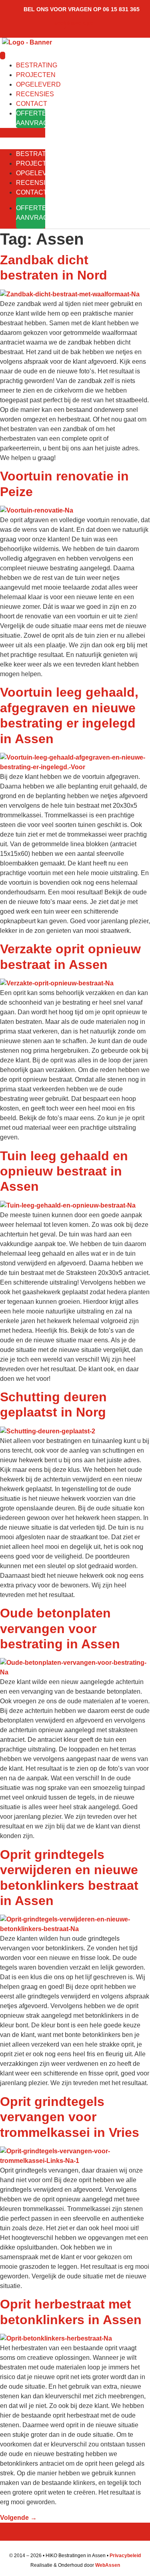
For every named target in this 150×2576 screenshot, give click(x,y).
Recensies (35, 94)
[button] (23, 133)
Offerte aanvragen (31, 118)
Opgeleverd (38, 84)
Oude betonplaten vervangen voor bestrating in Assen (60, 1628)
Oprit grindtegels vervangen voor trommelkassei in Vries (70, 2117)
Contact (32, 104)
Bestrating (37, 65)
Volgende (18, 2518)
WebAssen (108, 2565)
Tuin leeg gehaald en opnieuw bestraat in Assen (64, 1171)
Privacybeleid (125, 2556)
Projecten (36, 75)
